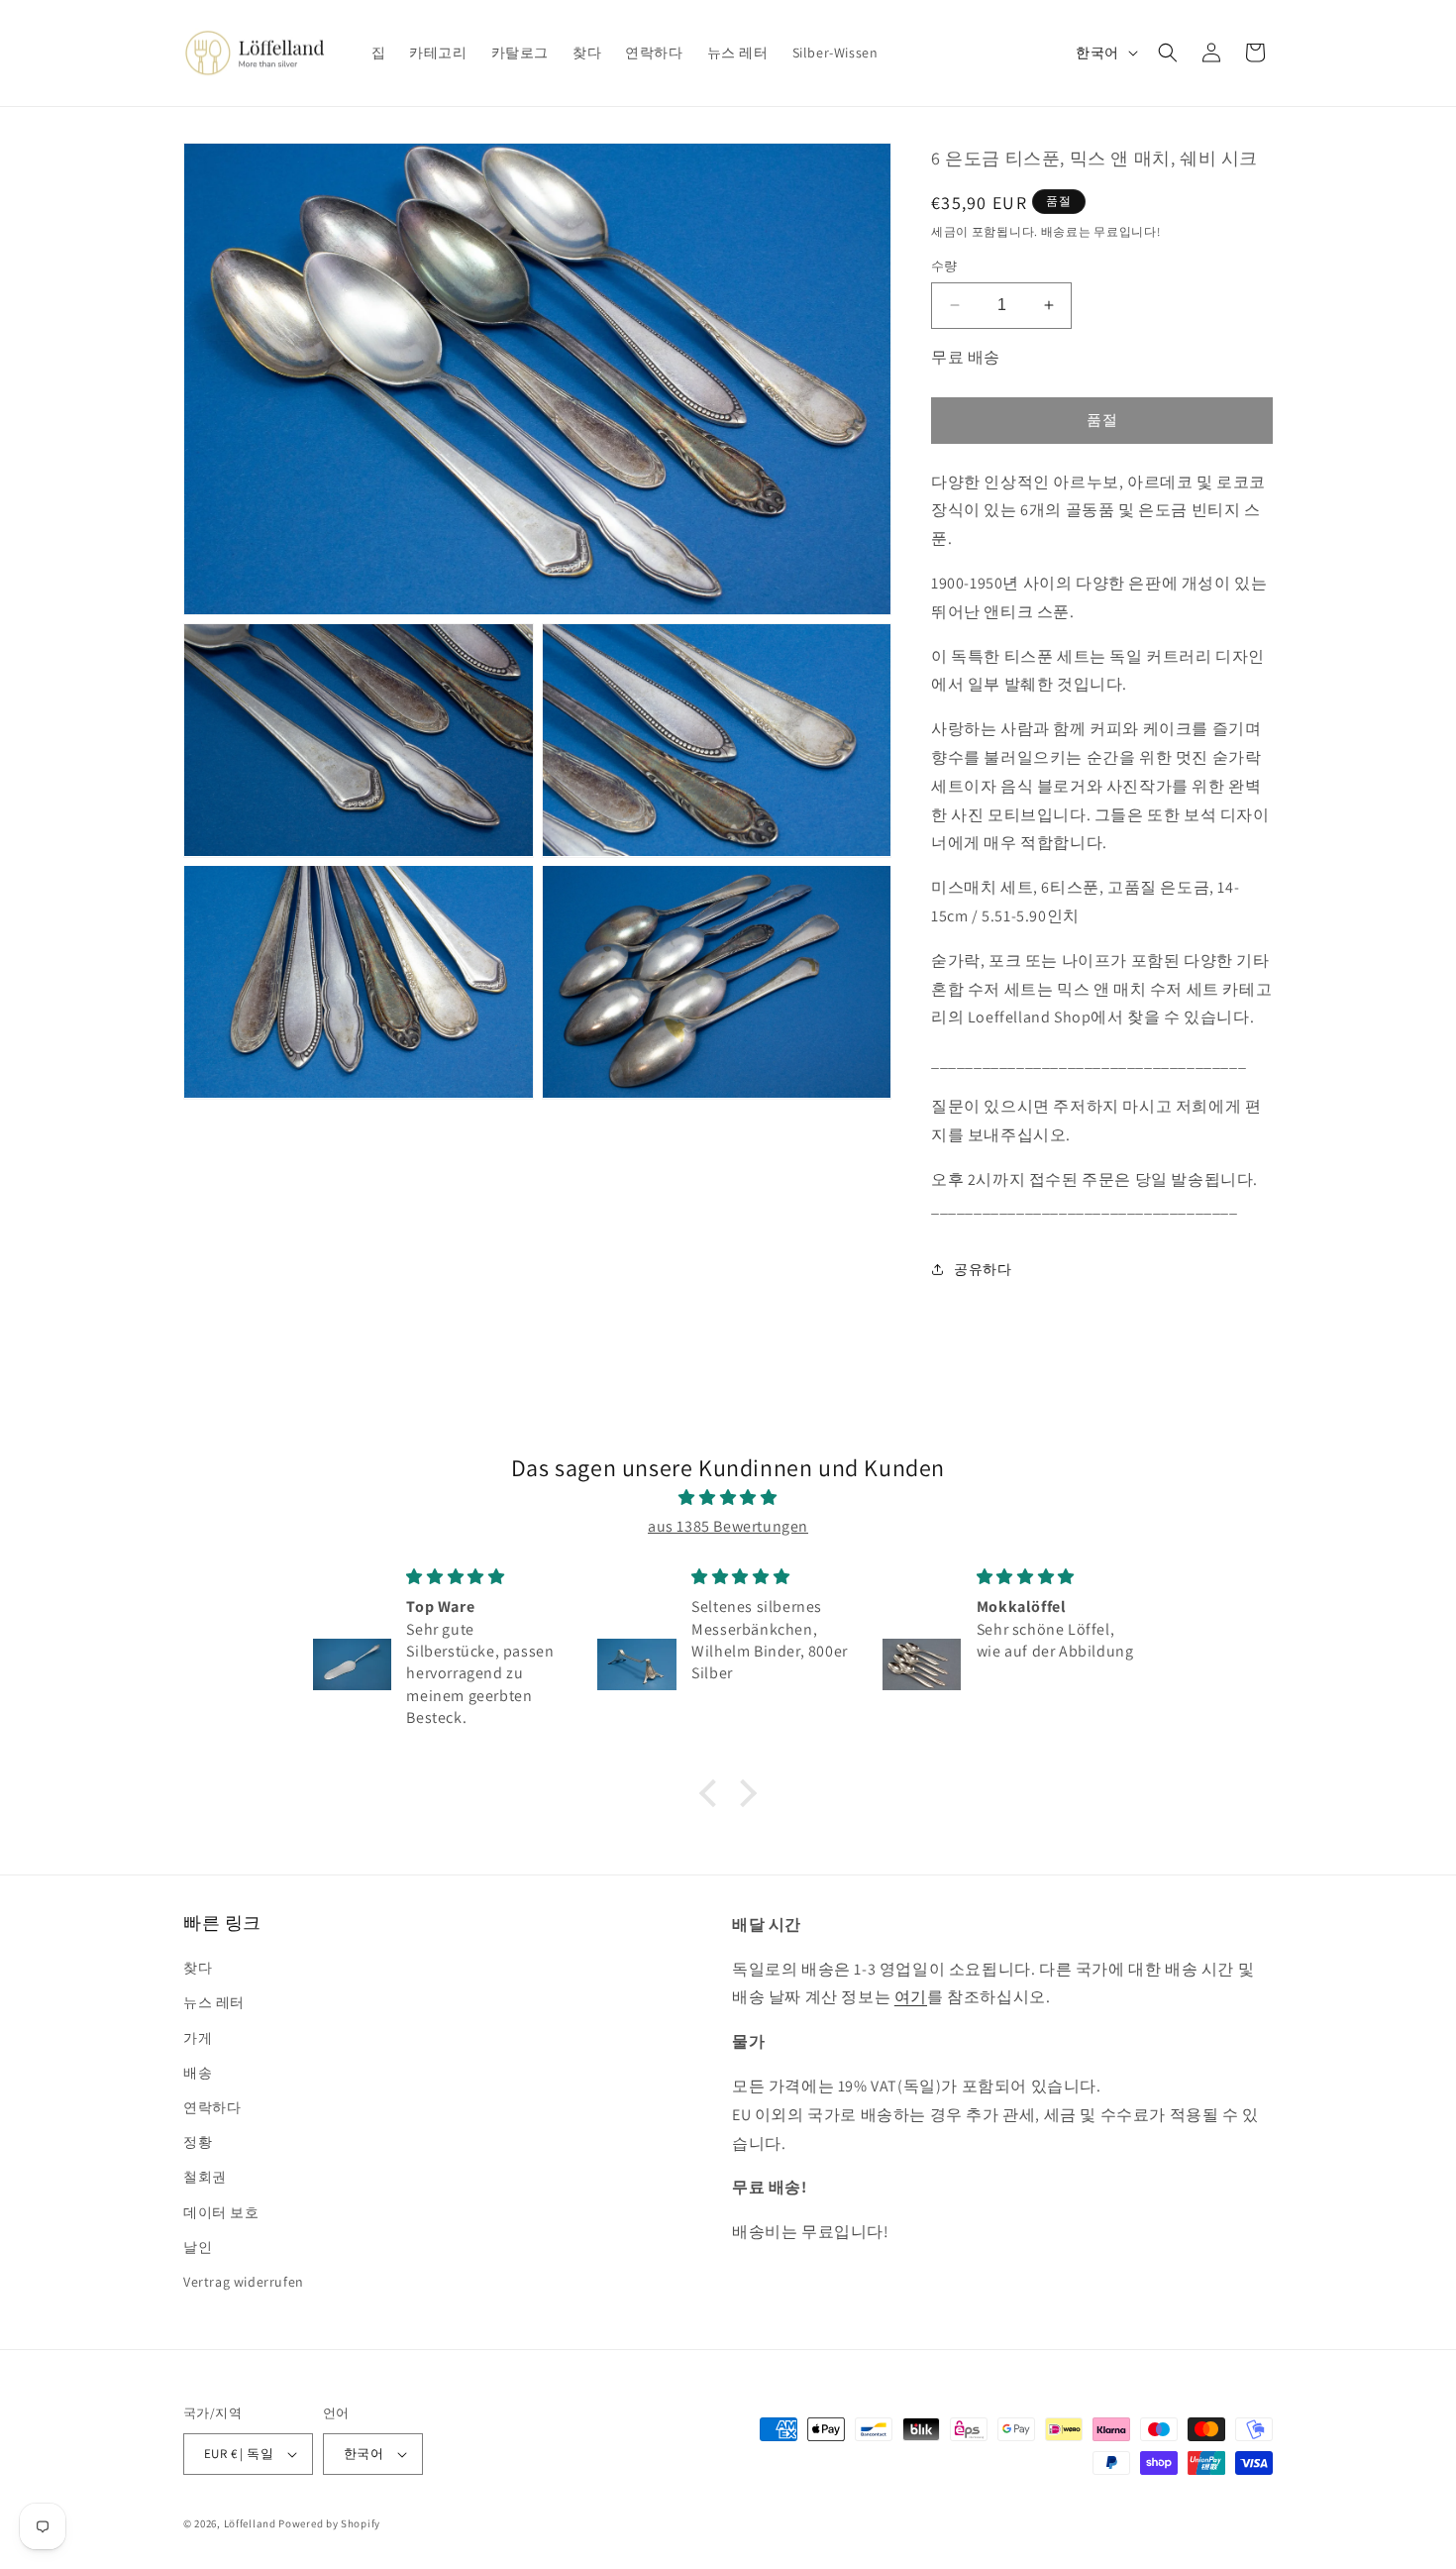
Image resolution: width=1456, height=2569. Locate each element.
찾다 (198, 1968)
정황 (198, 2142)
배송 (198, 2073)
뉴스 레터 (214, 2002)
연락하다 (212, 2107)
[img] (728, 1498)
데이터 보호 (221, 2212)
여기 (911, 1997)
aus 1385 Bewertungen (728, 1526)
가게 (198, 2038)
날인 (198, 2247)
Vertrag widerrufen (244, 2282)
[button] (1168, 53)
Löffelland (250, 2523)
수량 (944, 266)
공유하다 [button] (983, 1269)
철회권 (205, 2177)
